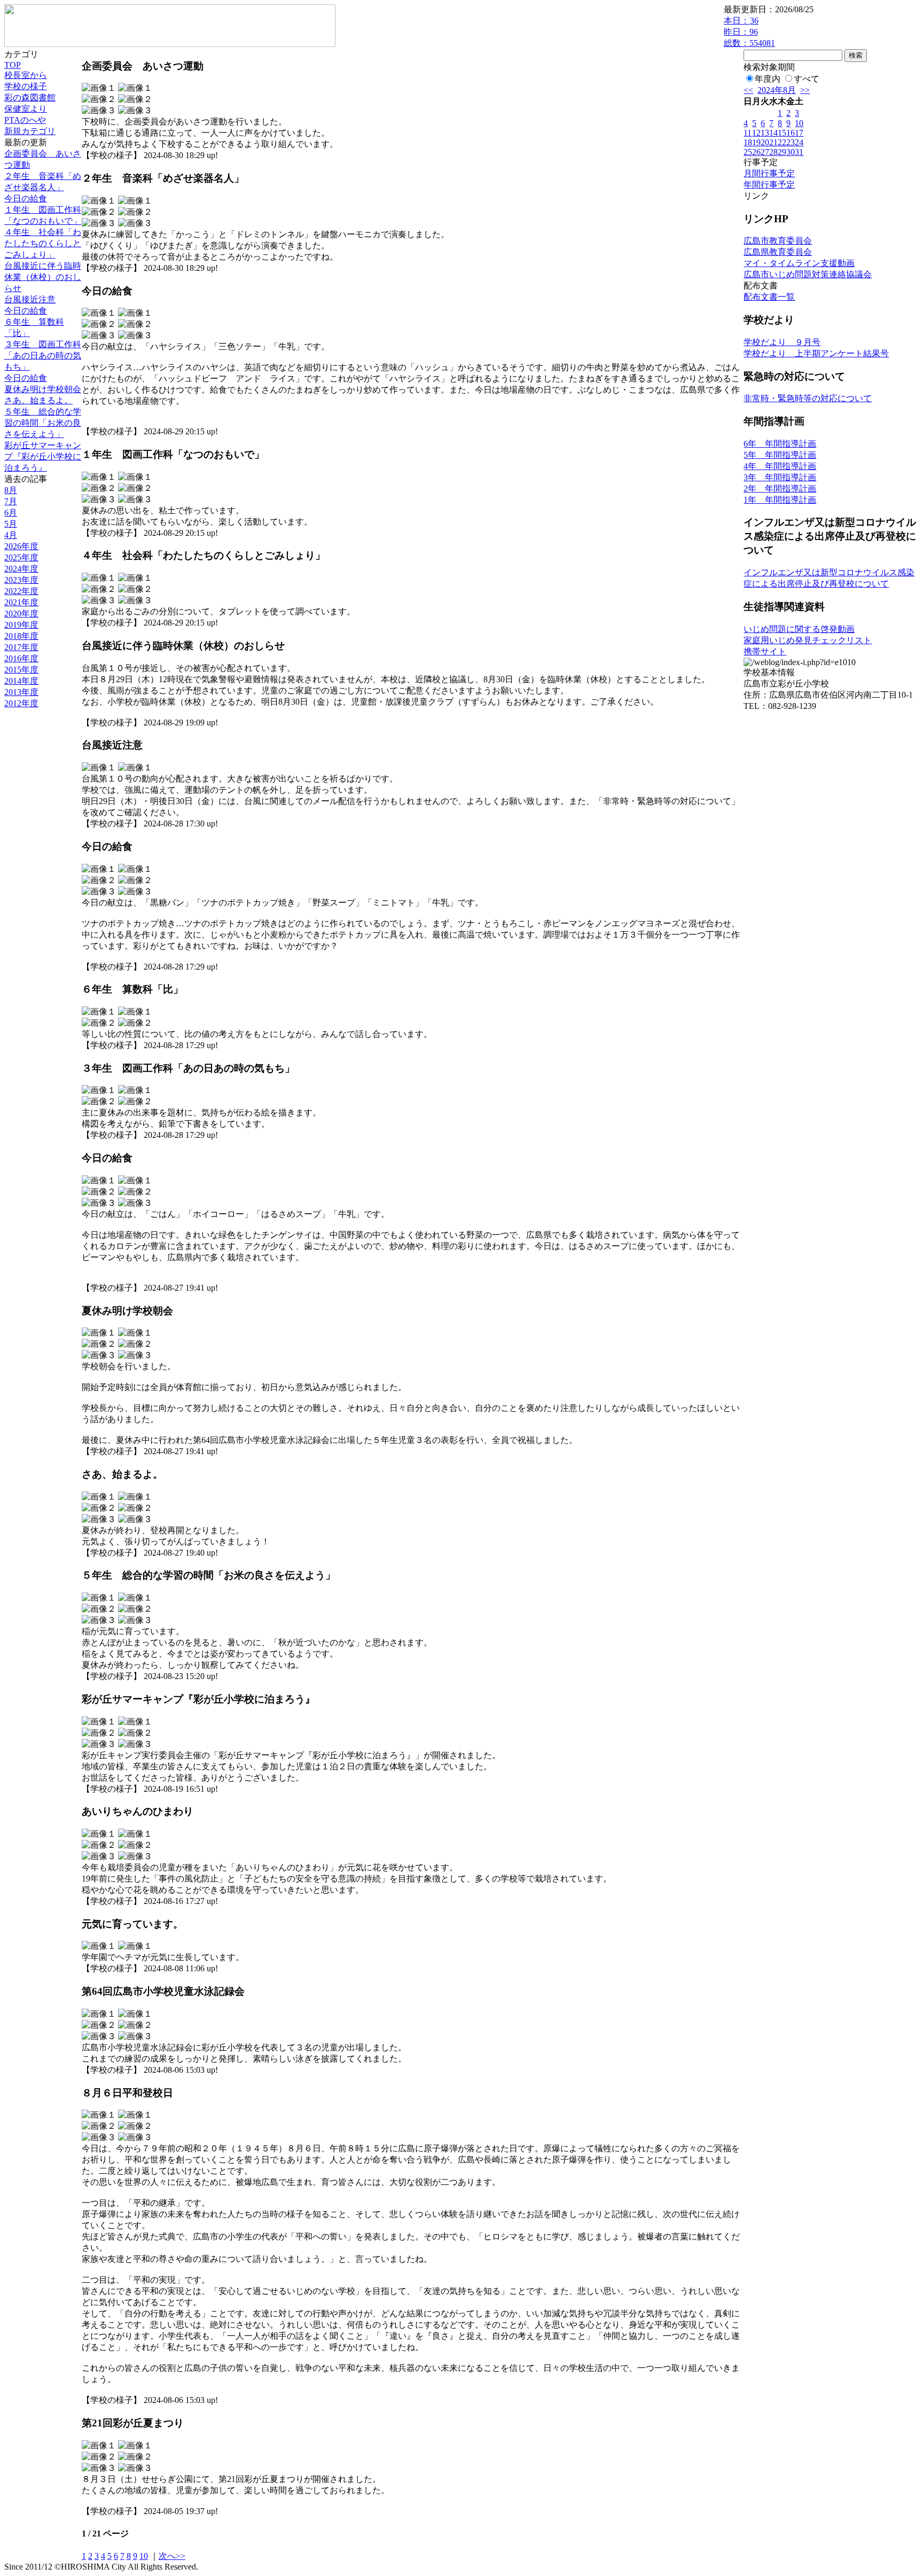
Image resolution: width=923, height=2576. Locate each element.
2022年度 (21, 591)
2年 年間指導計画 (780, 489)
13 (765, 133)
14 (773, 133)
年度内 (768, 79)
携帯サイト (765, 651)
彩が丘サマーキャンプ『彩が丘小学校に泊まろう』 (43, 456)
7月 (11, 501)
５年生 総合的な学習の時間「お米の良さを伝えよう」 (43, 423)
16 (791, 133)
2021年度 (21, 602)
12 (756, 133)
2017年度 (21, 647)
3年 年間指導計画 (780, 477)
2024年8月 (777, 90)
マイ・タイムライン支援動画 (799, 263)
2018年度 (21, 636)
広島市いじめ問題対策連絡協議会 (808, 274)
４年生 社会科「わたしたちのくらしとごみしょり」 (43, 243)
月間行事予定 (769, 173)
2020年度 (21, 614)
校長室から (26, 75)
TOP (13, 65)
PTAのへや (25, 120)
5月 (11, 524)
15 (782, 133)
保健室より (26, 109)
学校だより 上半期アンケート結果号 (816, 353)
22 (782, 142)
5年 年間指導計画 (780, 455)
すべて (807, 79)
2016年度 (21, 658)
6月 (11, 513)
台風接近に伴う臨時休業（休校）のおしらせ (43, 277)
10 (144, 2556)
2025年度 (21, 557)
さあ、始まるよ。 (38, 400)
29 (782, 152)
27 (765, 152)
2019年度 (21, 625)
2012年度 (21, 703)
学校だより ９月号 (782, 342)
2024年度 (21, 569)
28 (773, 152)
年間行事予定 (769, 185)
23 (791, 142)
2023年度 (21, 580)
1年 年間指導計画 (780, 500)
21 (773, 142)
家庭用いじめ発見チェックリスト (808, 640)
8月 (11, 490)
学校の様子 (26, 86)
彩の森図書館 (30, 97)
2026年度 (21, 546)
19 (756, 142)
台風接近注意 (30, 299)
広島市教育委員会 (778, 241)
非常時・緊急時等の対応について (808, 398)
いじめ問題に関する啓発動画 (799, 629)
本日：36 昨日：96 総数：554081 (749, 32)
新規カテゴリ (30, 131)
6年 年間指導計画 (780, 444)
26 (756, 152)
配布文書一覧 (769, 297)
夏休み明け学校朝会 (43, 389)
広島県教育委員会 (778, 252)
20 (765, 142)
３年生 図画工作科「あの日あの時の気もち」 (43, 356)
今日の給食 (26, 198)
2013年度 (21, 692)
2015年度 (21, 670)
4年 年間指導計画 (780, 466)
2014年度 (21, 681)
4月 (11, 535)
